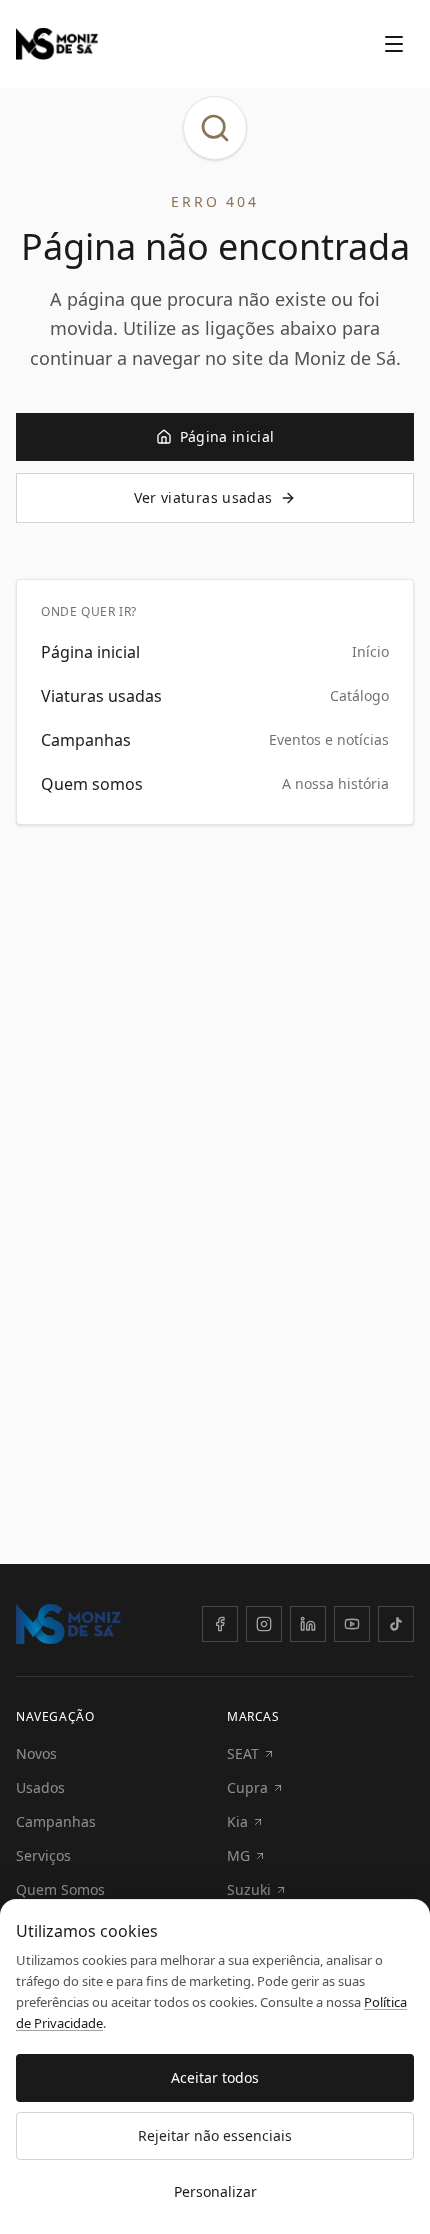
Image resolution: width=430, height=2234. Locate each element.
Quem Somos (60, 1889)
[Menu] (394, 44)
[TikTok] (396, 1624)
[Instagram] (264, 1624)
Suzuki (249, 1889)
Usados (40, 1787)
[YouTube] (352, 1624)
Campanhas (56, 1821)
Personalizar (215, 2191)
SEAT (243, 1753)
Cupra (247, 1787)
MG (238, 1855)
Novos (36, 1753)
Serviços (43, 1855)
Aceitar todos (215, 2077)
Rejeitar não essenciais (215, 2135)
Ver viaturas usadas (203, 497)
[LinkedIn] (308, 1624)
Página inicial (227, 436)
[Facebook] (220, 1624)
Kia (237, 1821)
